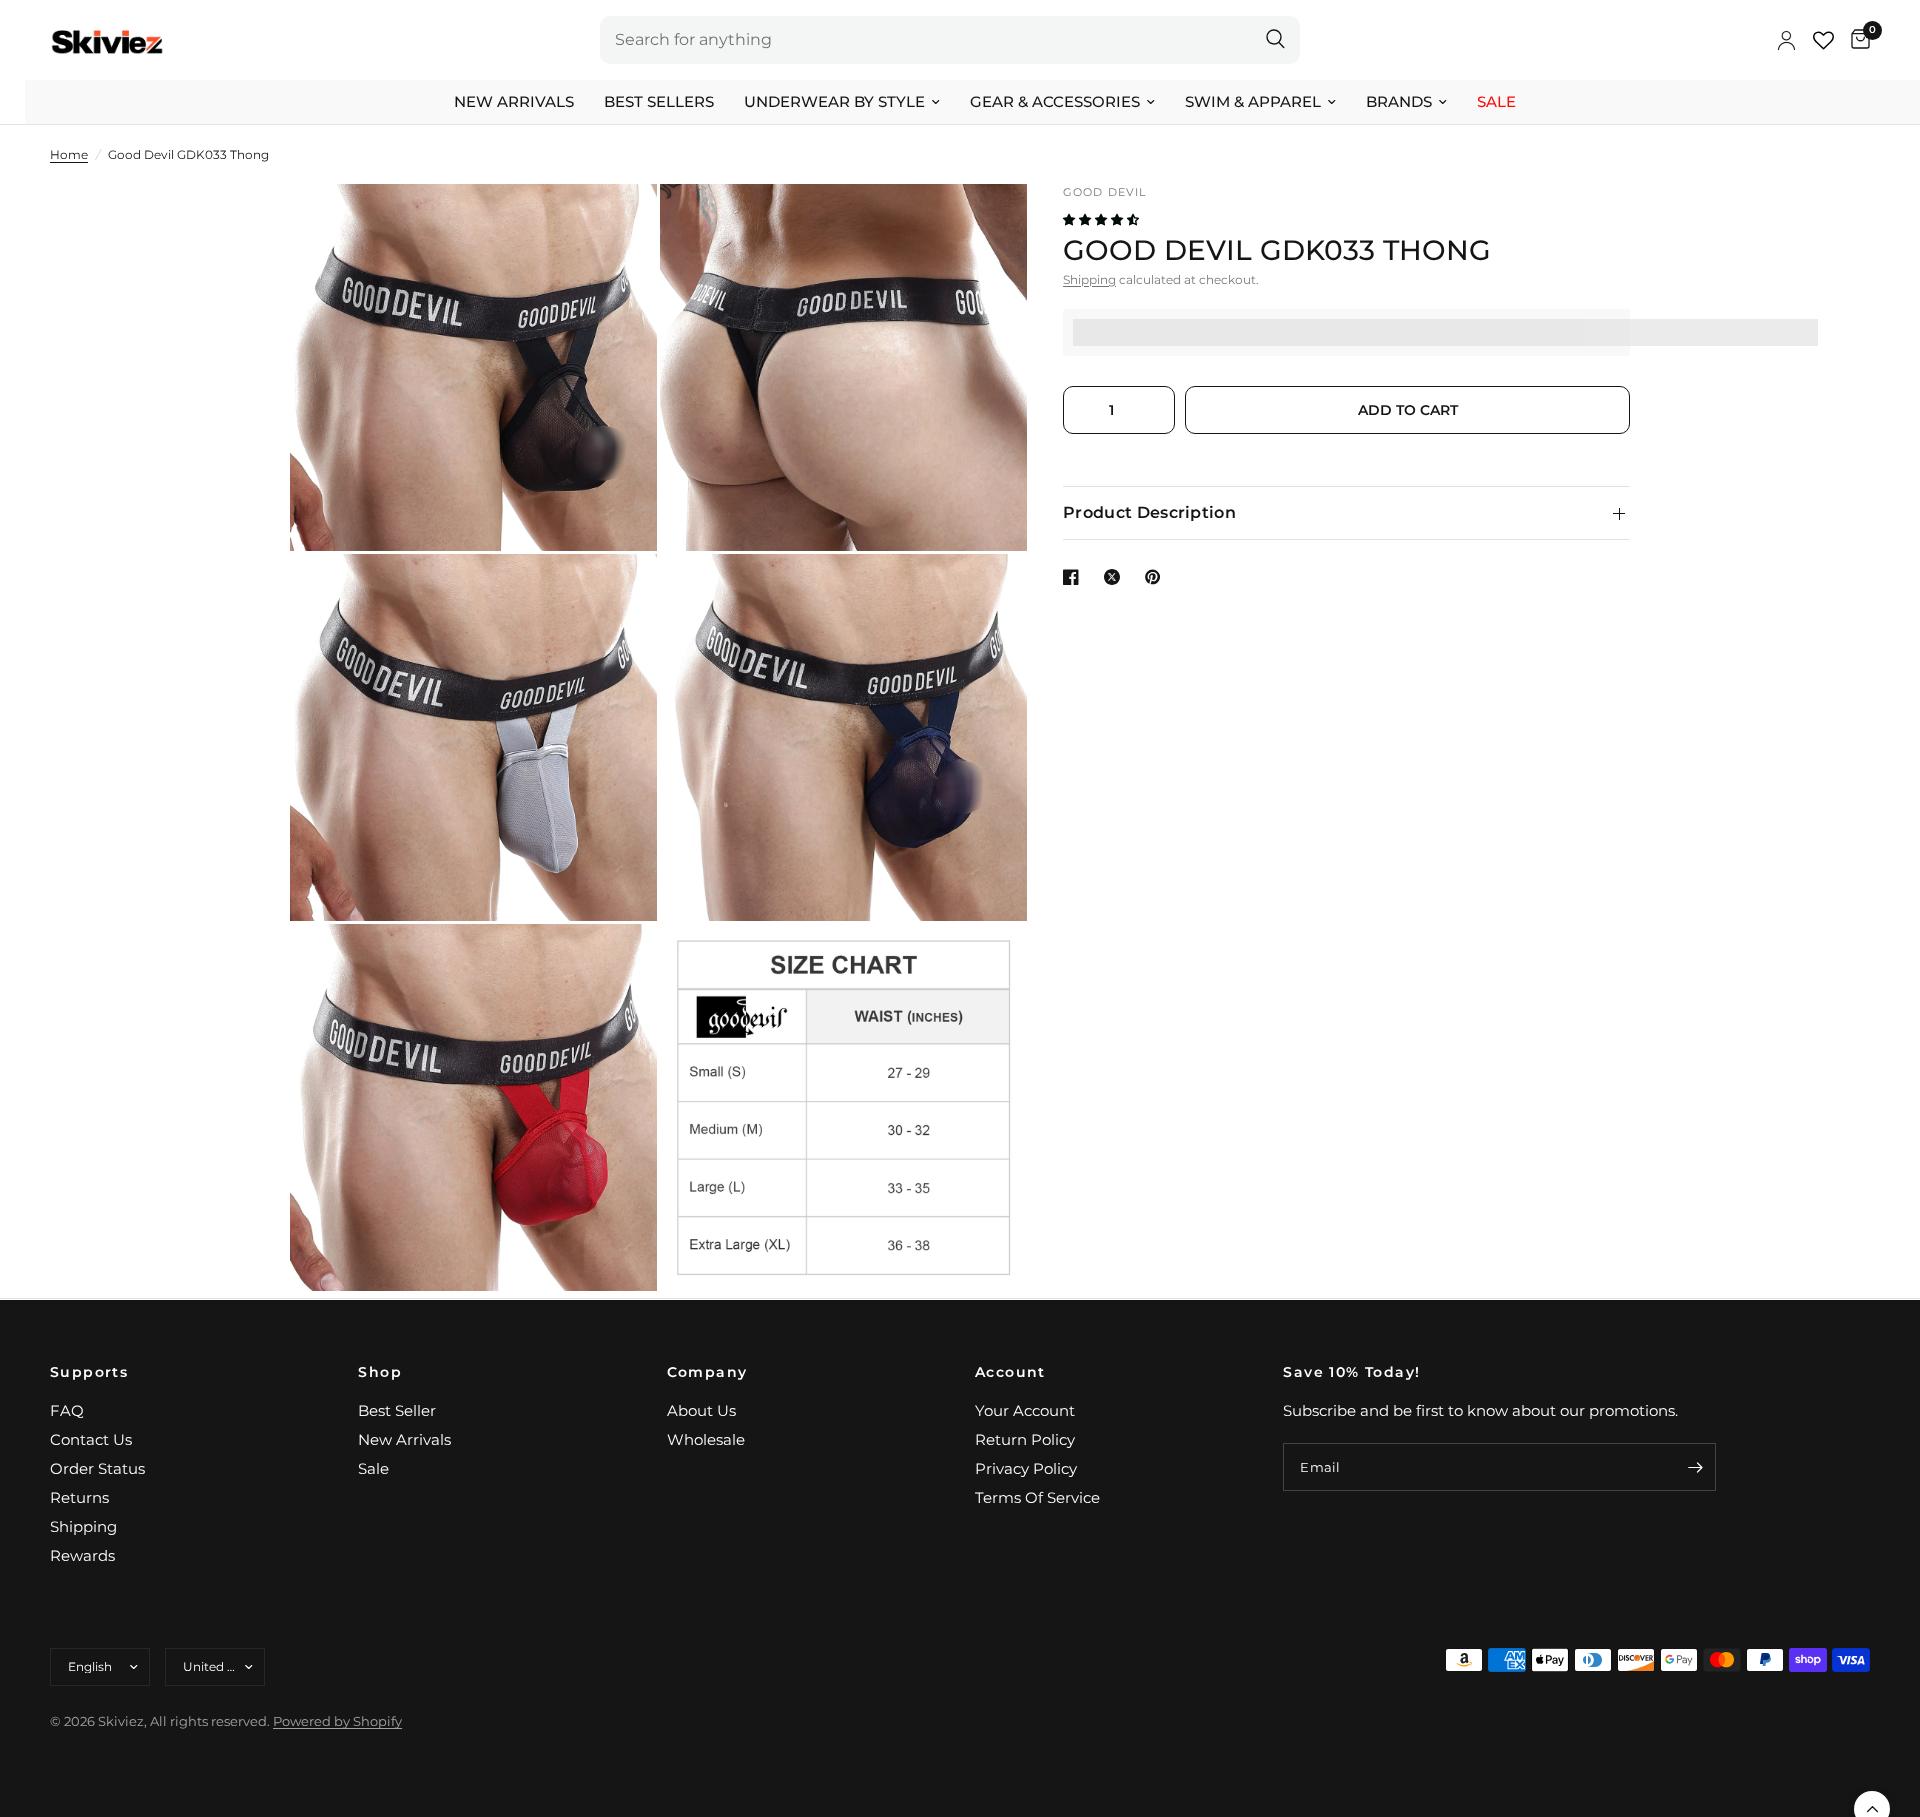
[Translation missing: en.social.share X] (1116, 577)
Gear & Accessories (1055, 101)
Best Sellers (659, 101)
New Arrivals (514, 101)
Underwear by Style (834, 101)
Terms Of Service (1037, 1497)
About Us (701, 1410)
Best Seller (397, 1410)
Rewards (82, 1555)
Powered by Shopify (337, 1721)
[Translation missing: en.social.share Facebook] (1075, 577)
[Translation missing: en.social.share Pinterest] (1157, 577)
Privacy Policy (1026, 1468)
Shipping (1089, 279)
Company (707, 1372)
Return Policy (1025, 1439)
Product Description (1149, 512)
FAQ (67, 1410)
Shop (380, 1372)
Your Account (1025, 1410)
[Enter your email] (1696, 1467)
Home (69, 154)
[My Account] (1786, 40)
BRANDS (1399, 101)
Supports (89, 1372)
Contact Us (91, 1439)
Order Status (97, 1468)
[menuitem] (514, 102)
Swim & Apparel (1253, 101)
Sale (1496, 101)
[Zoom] (615, 226)
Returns (79, 1497)
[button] (1102, 219)
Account (1010, 1372)
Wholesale (706, 1439)
